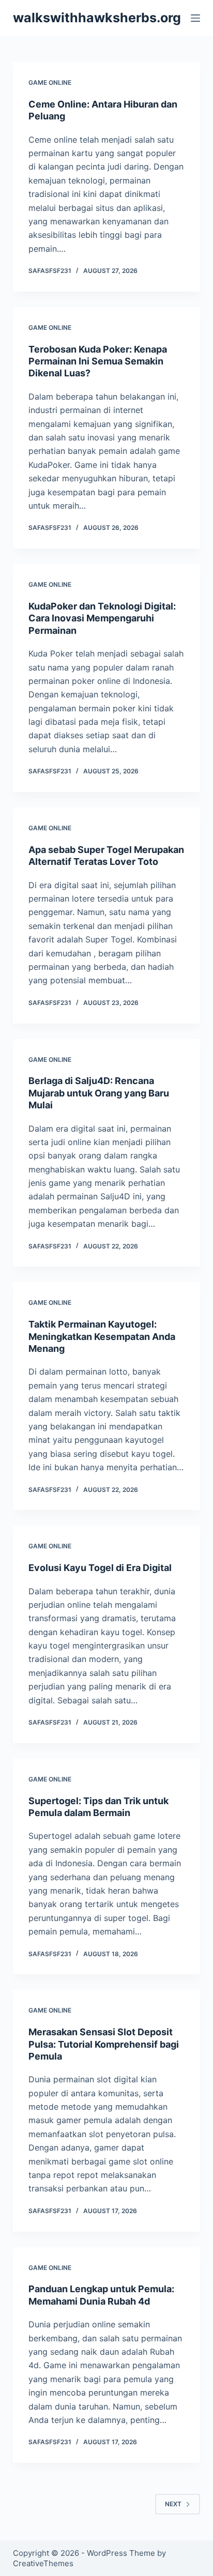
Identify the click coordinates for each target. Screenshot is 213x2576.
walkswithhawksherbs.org (97, 18)
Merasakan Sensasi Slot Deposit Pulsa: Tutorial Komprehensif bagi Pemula (104, 2044)
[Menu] (195, 18)
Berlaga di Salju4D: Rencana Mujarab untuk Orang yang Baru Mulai (99, 1093)
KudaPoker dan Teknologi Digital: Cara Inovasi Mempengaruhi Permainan (102, 618)
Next (173, 2504)
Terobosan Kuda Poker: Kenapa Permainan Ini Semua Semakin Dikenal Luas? (98, 361)
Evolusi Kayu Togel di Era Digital (100, 1568)
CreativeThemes (43, 2563)
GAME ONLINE (50, 82)
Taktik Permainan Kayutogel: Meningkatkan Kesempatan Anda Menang (102, 1336)
